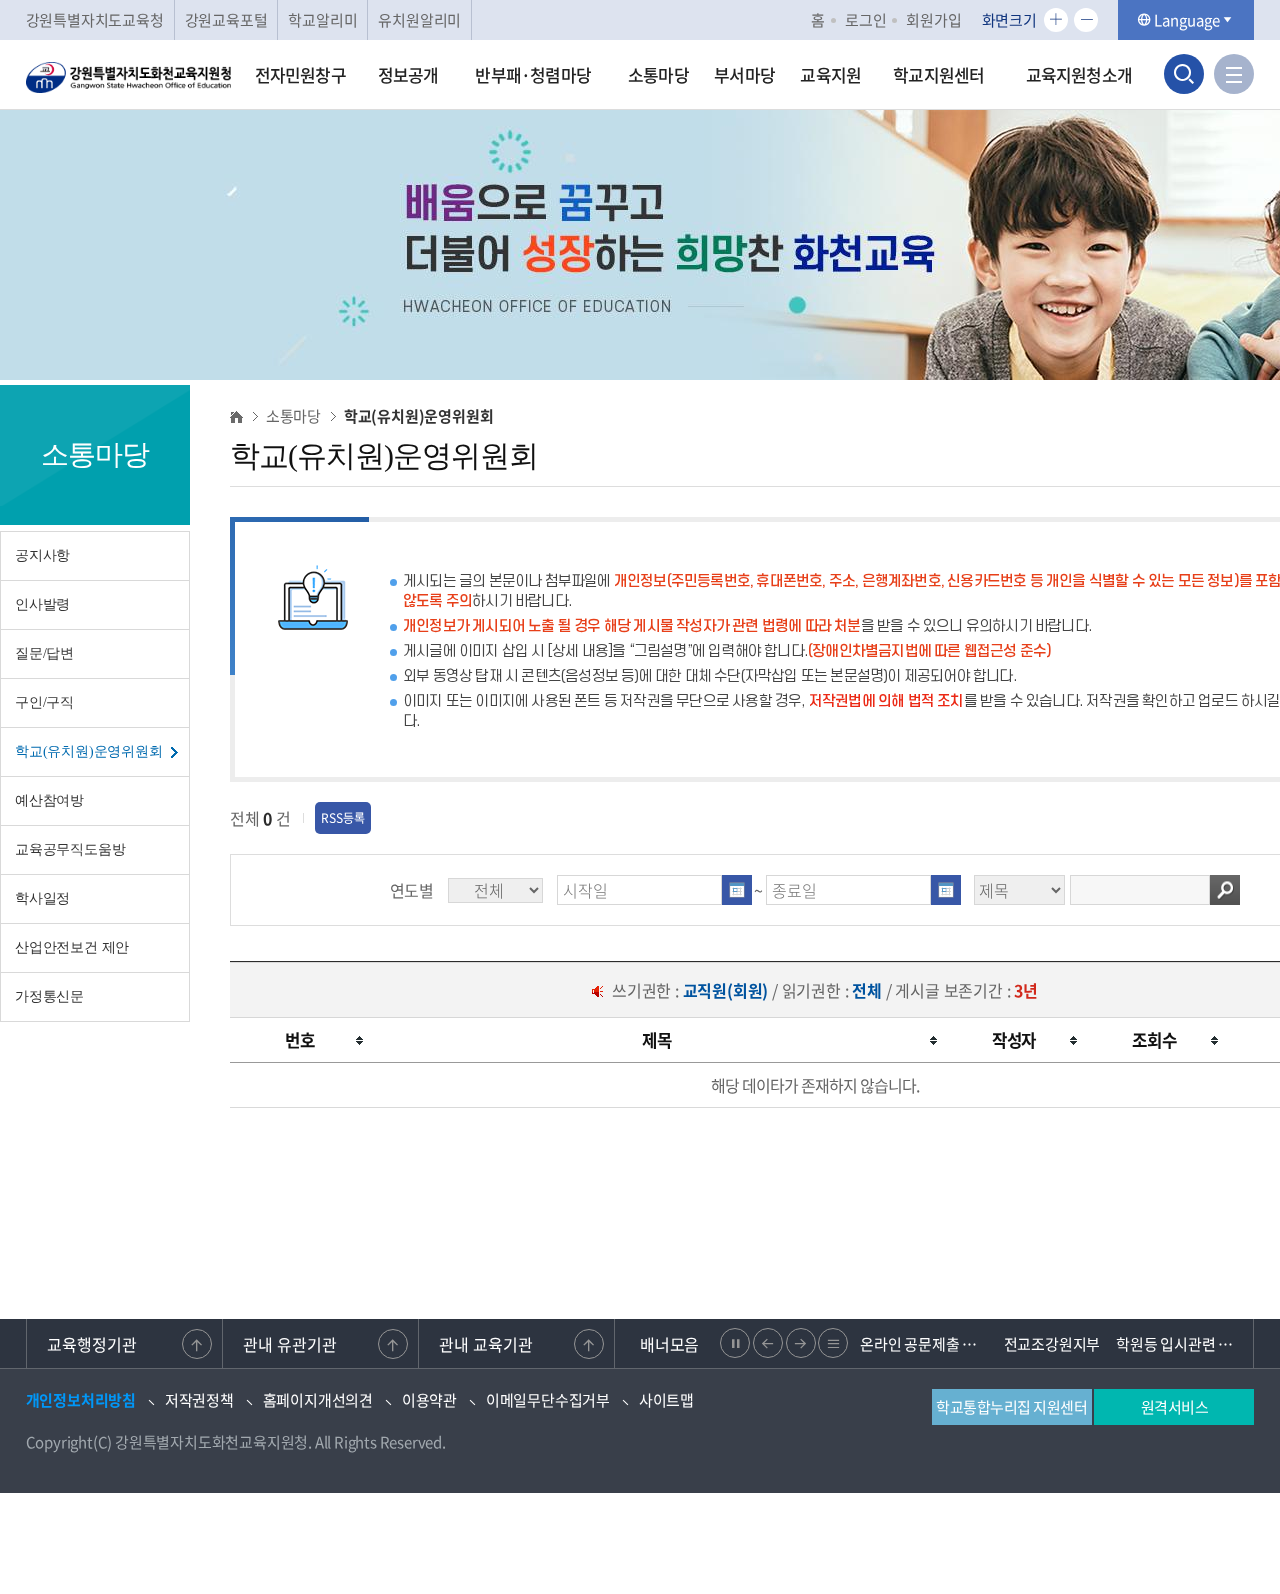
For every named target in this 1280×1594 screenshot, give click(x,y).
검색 (1225, 890)
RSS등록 (343, 818)
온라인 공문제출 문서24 (924, 1344)
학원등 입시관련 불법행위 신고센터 (1180, 1344)
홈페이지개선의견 (318, 1400)
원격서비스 (1175, 1407)
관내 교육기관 (486, 1344)
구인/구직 (44, 702)
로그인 (865, 20)
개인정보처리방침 (81, 1400)
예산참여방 (49, 800)
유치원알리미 (419, 20)
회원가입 (933, 20)
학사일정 (42, 898)
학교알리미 (322, 20)
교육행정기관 (92, 1344)
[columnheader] (300, 1040)
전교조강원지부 (1052, 1344)
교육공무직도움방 (70, 849)
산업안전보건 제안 (72, 947)
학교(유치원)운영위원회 (89, 751)
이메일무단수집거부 (548, 1400)
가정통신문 (49, 996)
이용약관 (429, 1400)
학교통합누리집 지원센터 (1011, 1407)
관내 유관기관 (290, 1344)
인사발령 (42, 604)
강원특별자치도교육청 (95, 20)
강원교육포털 (226, 20)
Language (1187, 20)
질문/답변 (44, 653)
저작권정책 (199, 1400)
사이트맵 (666, 1400)
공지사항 (42, 555)
